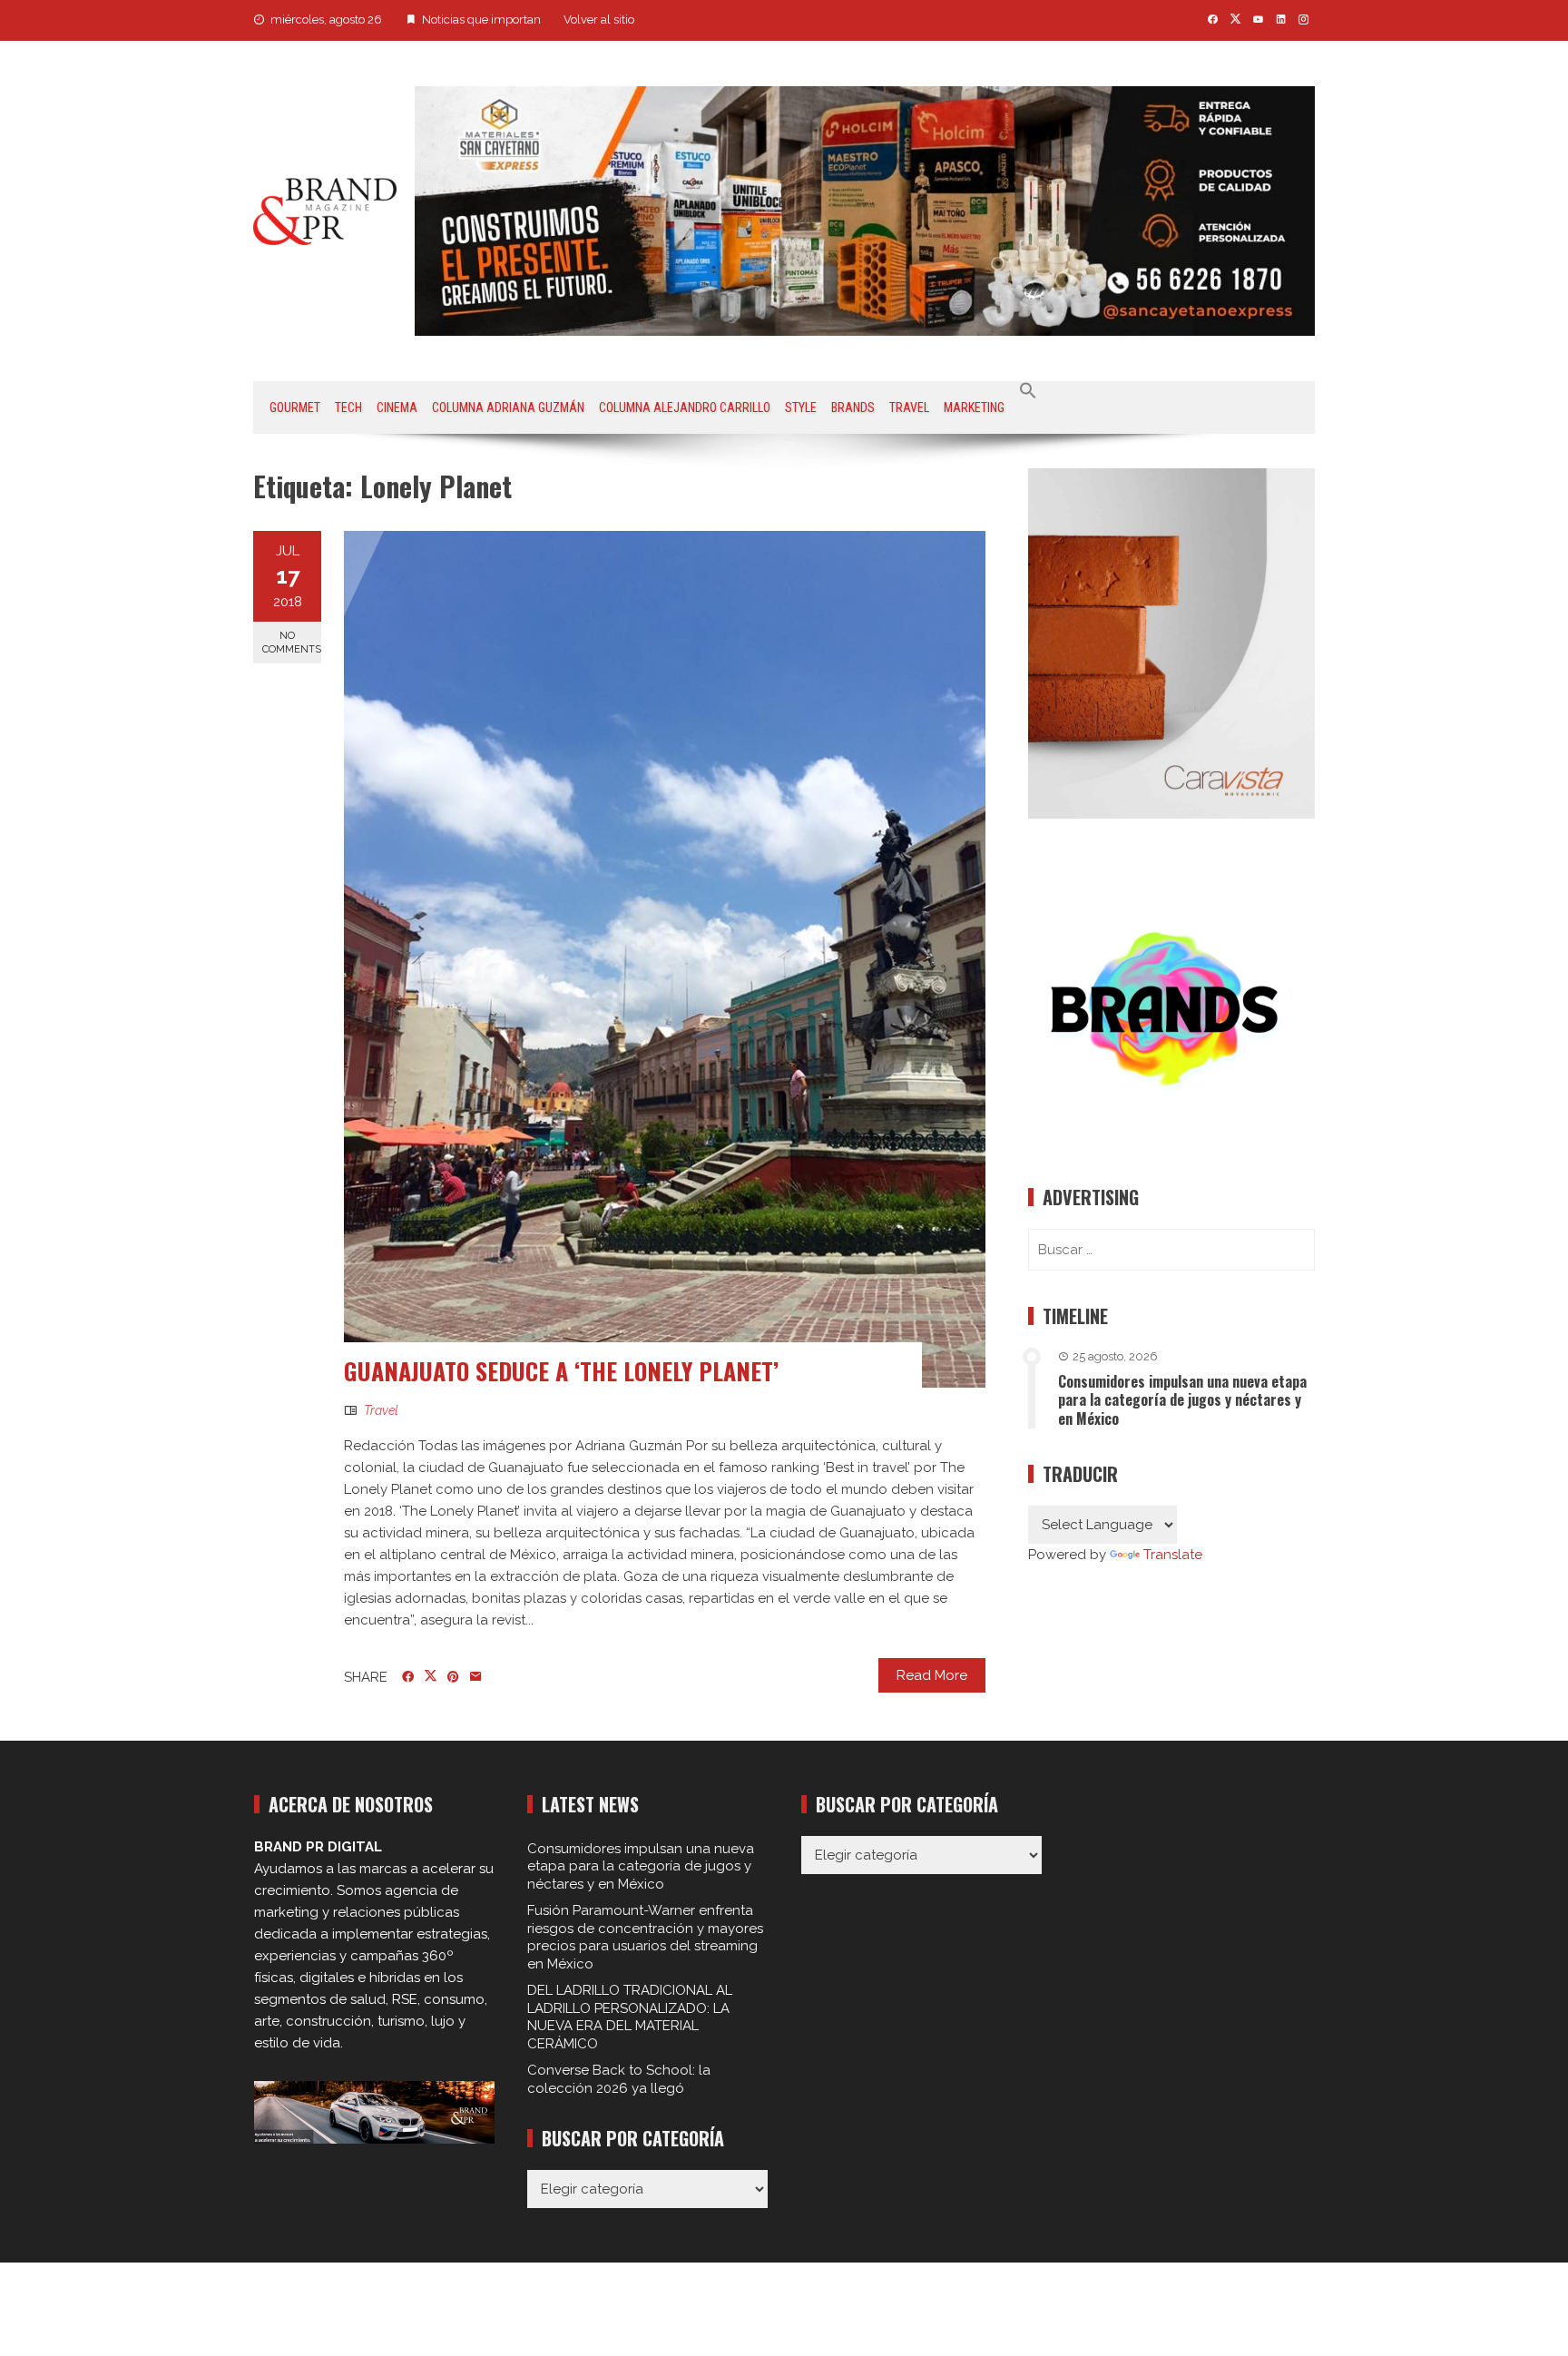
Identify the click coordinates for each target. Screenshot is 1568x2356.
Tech (348, 407)
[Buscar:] (1171, 1250)
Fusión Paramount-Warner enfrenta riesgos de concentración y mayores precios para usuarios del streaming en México (645, 1937)
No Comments (292, 643)
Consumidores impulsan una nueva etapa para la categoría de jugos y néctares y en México (1182, 1400)
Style (801, 407)
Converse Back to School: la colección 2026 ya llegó (619, 2079)
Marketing (974, 407)
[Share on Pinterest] (453, 1677)
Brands (853, 407)
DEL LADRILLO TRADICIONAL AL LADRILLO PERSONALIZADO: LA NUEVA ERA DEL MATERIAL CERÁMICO (630, 2017)
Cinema (397, 407)
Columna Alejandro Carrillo (685, 407)
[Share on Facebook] (408, 1677)
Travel (909, 407)
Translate (1173, 1555)
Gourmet (295, 407)
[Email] (476, 1677)
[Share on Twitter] (431, 1676)
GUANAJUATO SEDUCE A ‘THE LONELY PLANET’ (561, 1371)
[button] (1028, 391)
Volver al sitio (599, 20)
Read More (932, 1675)
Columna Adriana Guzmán (508, 407)
